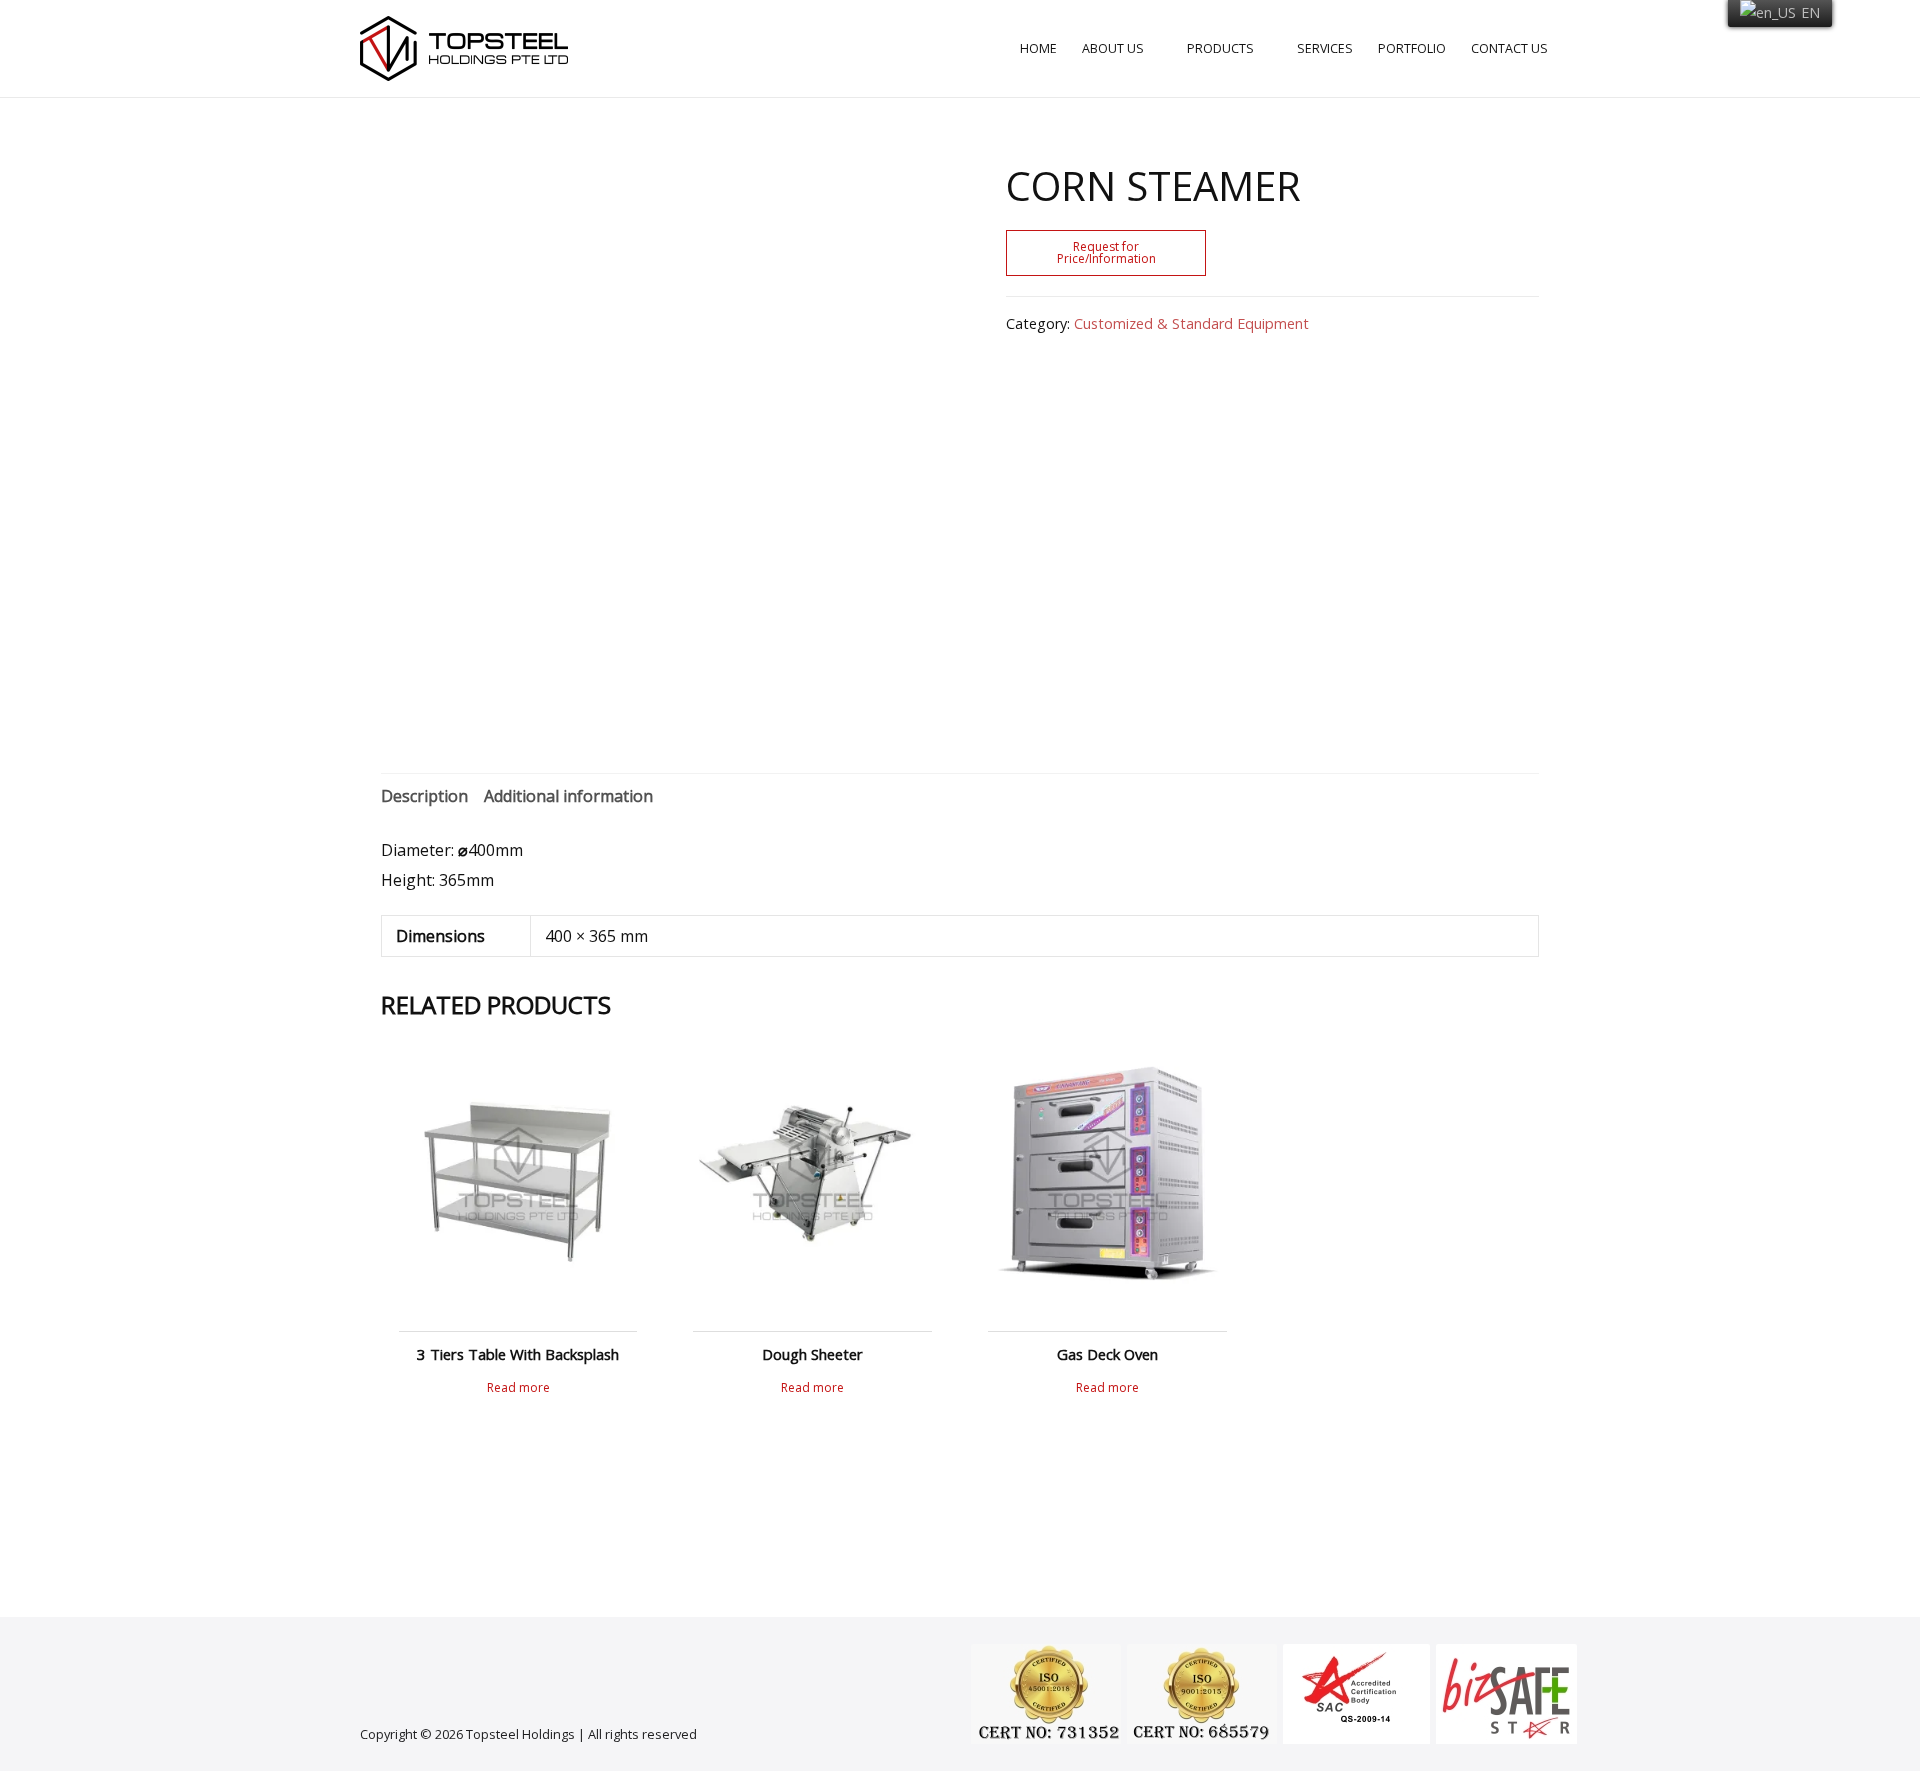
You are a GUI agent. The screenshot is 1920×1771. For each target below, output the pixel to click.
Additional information (568, 796)
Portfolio (1412, 48)
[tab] (424, 797)
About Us (1113, 48)
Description (424, 796)
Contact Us (1509, 48)
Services (1325, 48)
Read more (518, 1388)
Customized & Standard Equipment (1191, 323)
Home (1038, 48)
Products (1220, 48)
